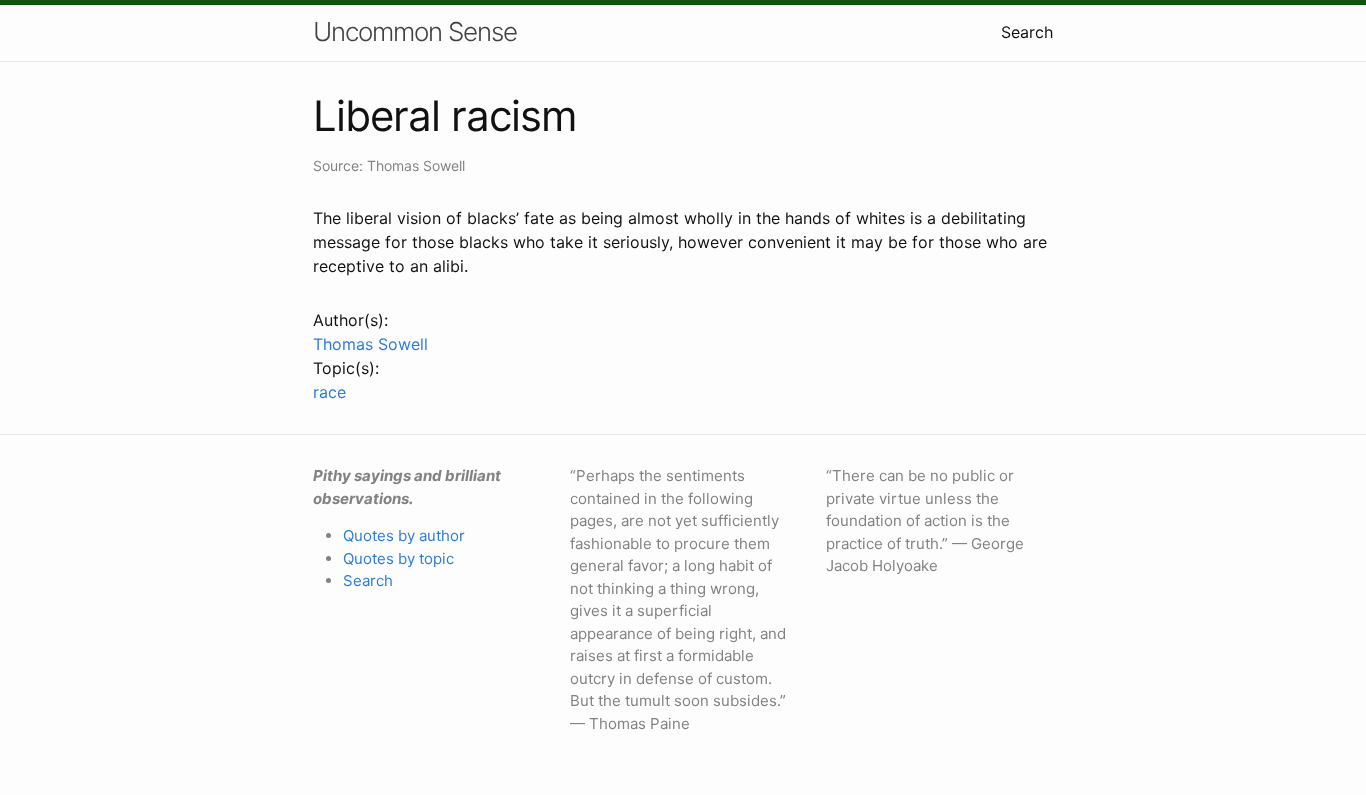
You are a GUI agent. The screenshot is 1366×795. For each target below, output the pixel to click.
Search (1027, 32)
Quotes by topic (398, 558)
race (329, 392)
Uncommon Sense (415, 31)
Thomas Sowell (370, 344)
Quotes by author (404, 535)
